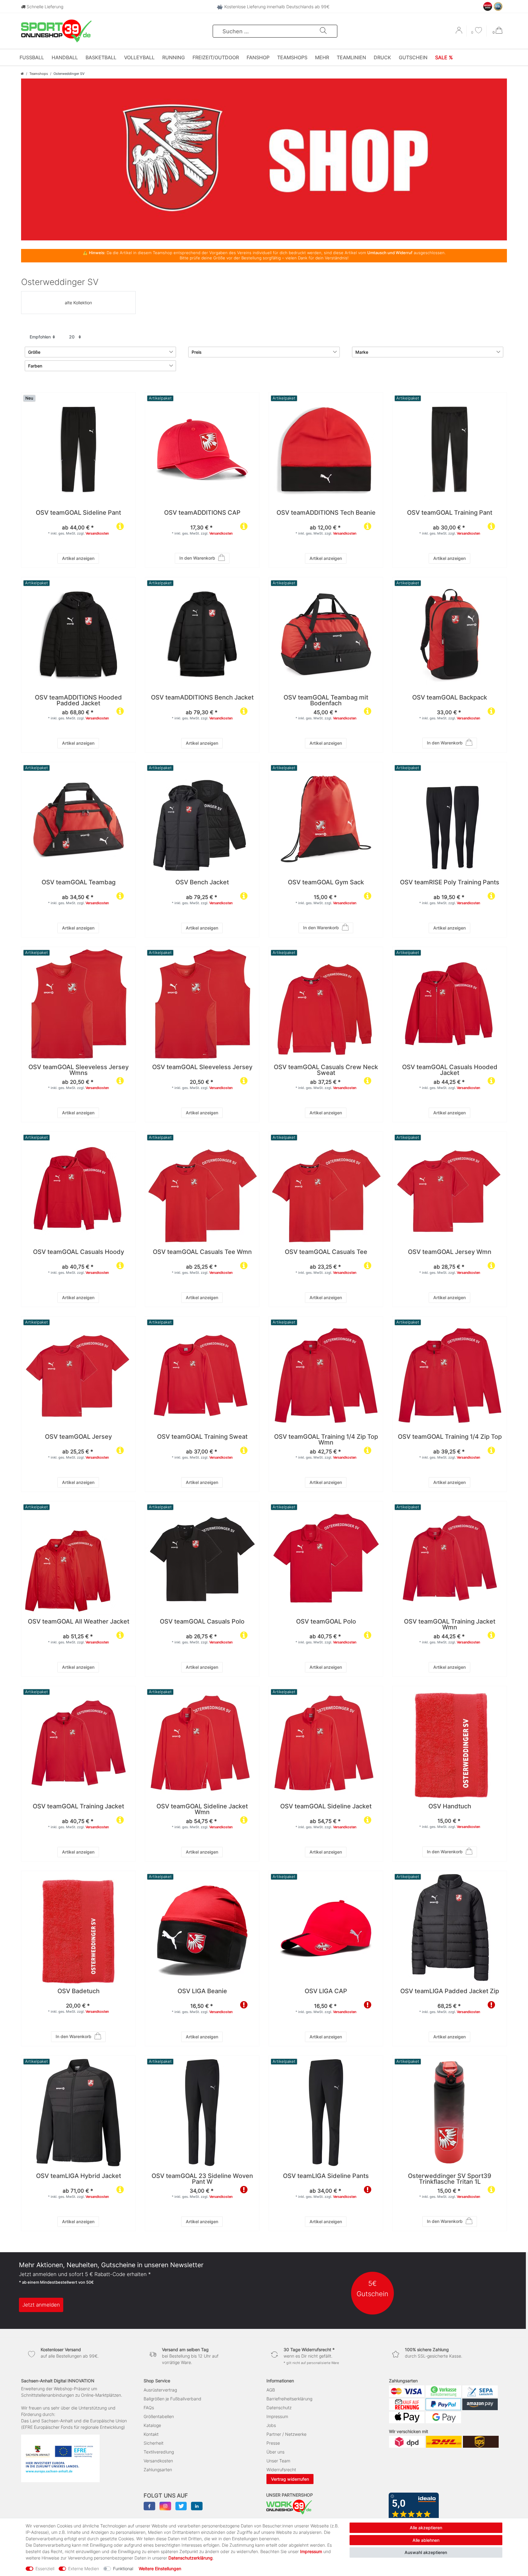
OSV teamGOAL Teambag (79, 883)
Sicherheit (154, 2443)
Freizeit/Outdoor (216, 57)
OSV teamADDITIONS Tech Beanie (326, 513)
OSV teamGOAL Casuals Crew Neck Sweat (326, 1070)
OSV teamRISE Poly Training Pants (450, 883)
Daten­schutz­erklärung (191, 2558)
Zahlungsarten (158, 2470)
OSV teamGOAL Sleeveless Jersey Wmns (79, 1070)
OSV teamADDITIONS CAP (202, 513)
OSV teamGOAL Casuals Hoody (79, 1252)
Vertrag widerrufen (290, 2479)
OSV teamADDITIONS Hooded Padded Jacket (78, 701)
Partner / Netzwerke (286, 2434)
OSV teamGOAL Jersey (78, 1437)
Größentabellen (159, 2416)
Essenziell (45, 2569)
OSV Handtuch (450, 1807)
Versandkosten (97, 533)
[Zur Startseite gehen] (22, 74)
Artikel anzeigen (78, 558)
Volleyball (139, 57)
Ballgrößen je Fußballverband (172, 2399)
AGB (271, 2390)
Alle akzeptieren (426, 2528)
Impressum (277, 2416)
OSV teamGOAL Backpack (450, 698)
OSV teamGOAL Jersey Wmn (450, 1252)
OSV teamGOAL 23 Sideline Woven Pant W (202, 2179)
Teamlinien (351, 57)
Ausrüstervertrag (160, 2390)
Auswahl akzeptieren (426, 2552)
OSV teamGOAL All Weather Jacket (79, 1622)
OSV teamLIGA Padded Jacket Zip (450, 1991)
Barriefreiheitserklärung (289, 2399)
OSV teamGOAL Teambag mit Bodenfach (326, 701)
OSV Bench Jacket (202, 883)
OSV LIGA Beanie (202, 1991)
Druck (382, 57)
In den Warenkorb (197, 558)
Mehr (322, 57)
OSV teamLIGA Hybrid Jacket (79, 2176)
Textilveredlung (159, 2452)
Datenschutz (279, 2408)
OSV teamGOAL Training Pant (450, 513)
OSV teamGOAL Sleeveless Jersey (202, 1067)
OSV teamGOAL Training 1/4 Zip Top (450, 1437)
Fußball (32, 57)
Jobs (271, 2425)
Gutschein (413, 57)
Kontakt (151, 2434)
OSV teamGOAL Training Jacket (78, 1807)
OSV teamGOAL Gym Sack (326, 883)
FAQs (149, 2408)
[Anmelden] (460, 32)
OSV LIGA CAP (326, 1991)
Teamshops (292, 57)
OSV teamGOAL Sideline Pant (78, 513)
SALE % (444, 57)
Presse (273, 2443)
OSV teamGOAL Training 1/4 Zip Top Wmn (326, 1440)
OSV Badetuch (79, 1991)
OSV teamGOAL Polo (326, 1622)
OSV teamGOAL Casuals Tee (326, 1252)
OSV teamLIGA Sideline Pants (326, 2176)
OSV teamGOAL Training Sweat (202, 1437)
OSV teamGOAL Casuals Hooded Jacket (450, 1070)
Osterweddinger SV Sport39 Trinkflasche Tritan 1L (450, 2179)
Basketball (101, 57)
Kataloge (152, 2425)
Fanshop (258, 57)
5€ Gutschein (372, 2288)
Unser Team (278, 2461)
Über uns (275, 2452)
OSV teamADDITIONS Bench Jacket (202, 698)
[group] (202, 449)
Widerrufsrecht (281, 2470)
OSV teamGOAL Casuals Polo (202, 1622)
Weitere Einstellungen (160, 2569)
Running (174, 57)
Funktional (123, 2569)
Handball (65, 57)
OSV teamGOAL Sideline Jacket (326, 1807)
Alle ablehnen (426, 2540)
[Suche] (323, 31)
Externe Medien (84, 2569)
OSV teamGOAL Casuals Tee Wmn (202, 1252)
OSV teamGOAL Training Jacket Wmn (450, 1625)
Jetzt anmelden (41, 2305)
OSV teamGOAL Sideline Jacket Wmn (202, 1810)
